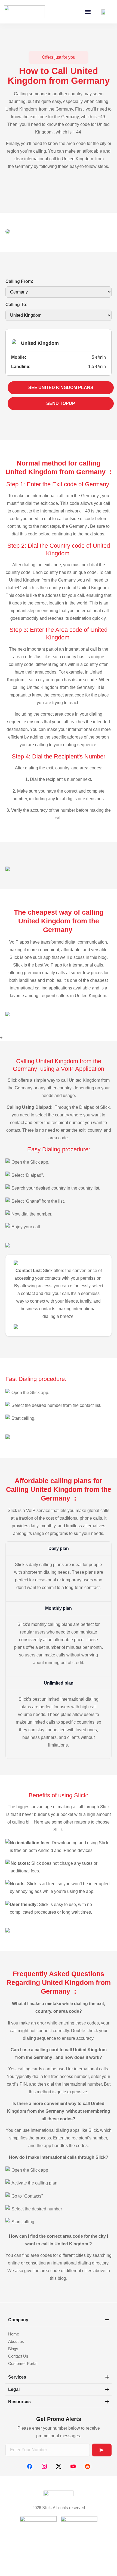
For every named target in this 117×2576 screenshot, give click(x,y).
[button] (88, 12)
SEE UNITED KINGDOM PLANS (61, 388)
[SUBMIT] (102, 2450)
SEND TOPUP (61, 403)
